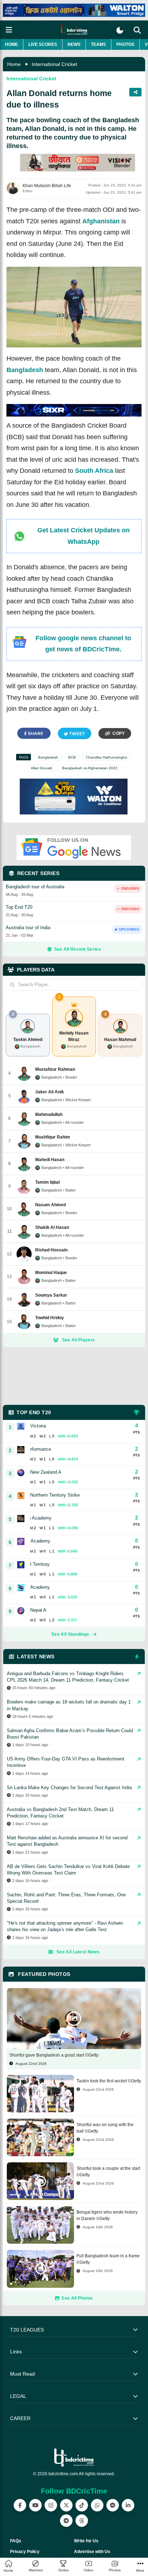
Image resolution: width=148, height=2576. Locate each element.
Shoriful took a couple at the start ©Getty (108, 2172)
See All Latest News (78, 1952)
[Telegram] (66, 2521)
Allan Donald (41, 768)
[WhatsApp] (97, 2505)
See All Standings (70, 1634)
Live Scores (43, 44)
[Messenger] (113, 2505)
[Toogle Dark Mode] (120, 30)
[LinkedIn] (128, 2505)
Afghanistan (101, 221)
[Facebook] (20, 2505)
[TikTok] (82, 2505)
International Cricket (54, 64)
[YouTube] (35, 2505)
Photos (125, 44)
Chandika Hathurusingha (107, 757)
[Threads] (82, 2521)
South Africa (94, 471)
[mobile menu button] (9, 30)
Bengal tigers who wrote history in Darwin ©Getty (107, 2215)
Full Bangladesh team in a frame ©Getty (108, 2259)
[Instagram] (51, 2505)
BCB (72, 757)
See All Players (79, 1340)
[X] (66, 2505)
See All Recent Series (78, 949)
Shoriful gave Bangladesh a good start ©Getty (54, 2055)
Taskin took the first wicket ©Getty (109, 2081)
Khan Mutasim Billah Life (47, 186)
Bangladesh (25, 370)
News (74, 44)
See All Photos (77, 2298)
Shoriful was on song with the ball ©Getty (105, 2128)
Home (11, 44)
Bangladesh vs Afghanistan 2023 (90, 768)
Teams (98, 44)
